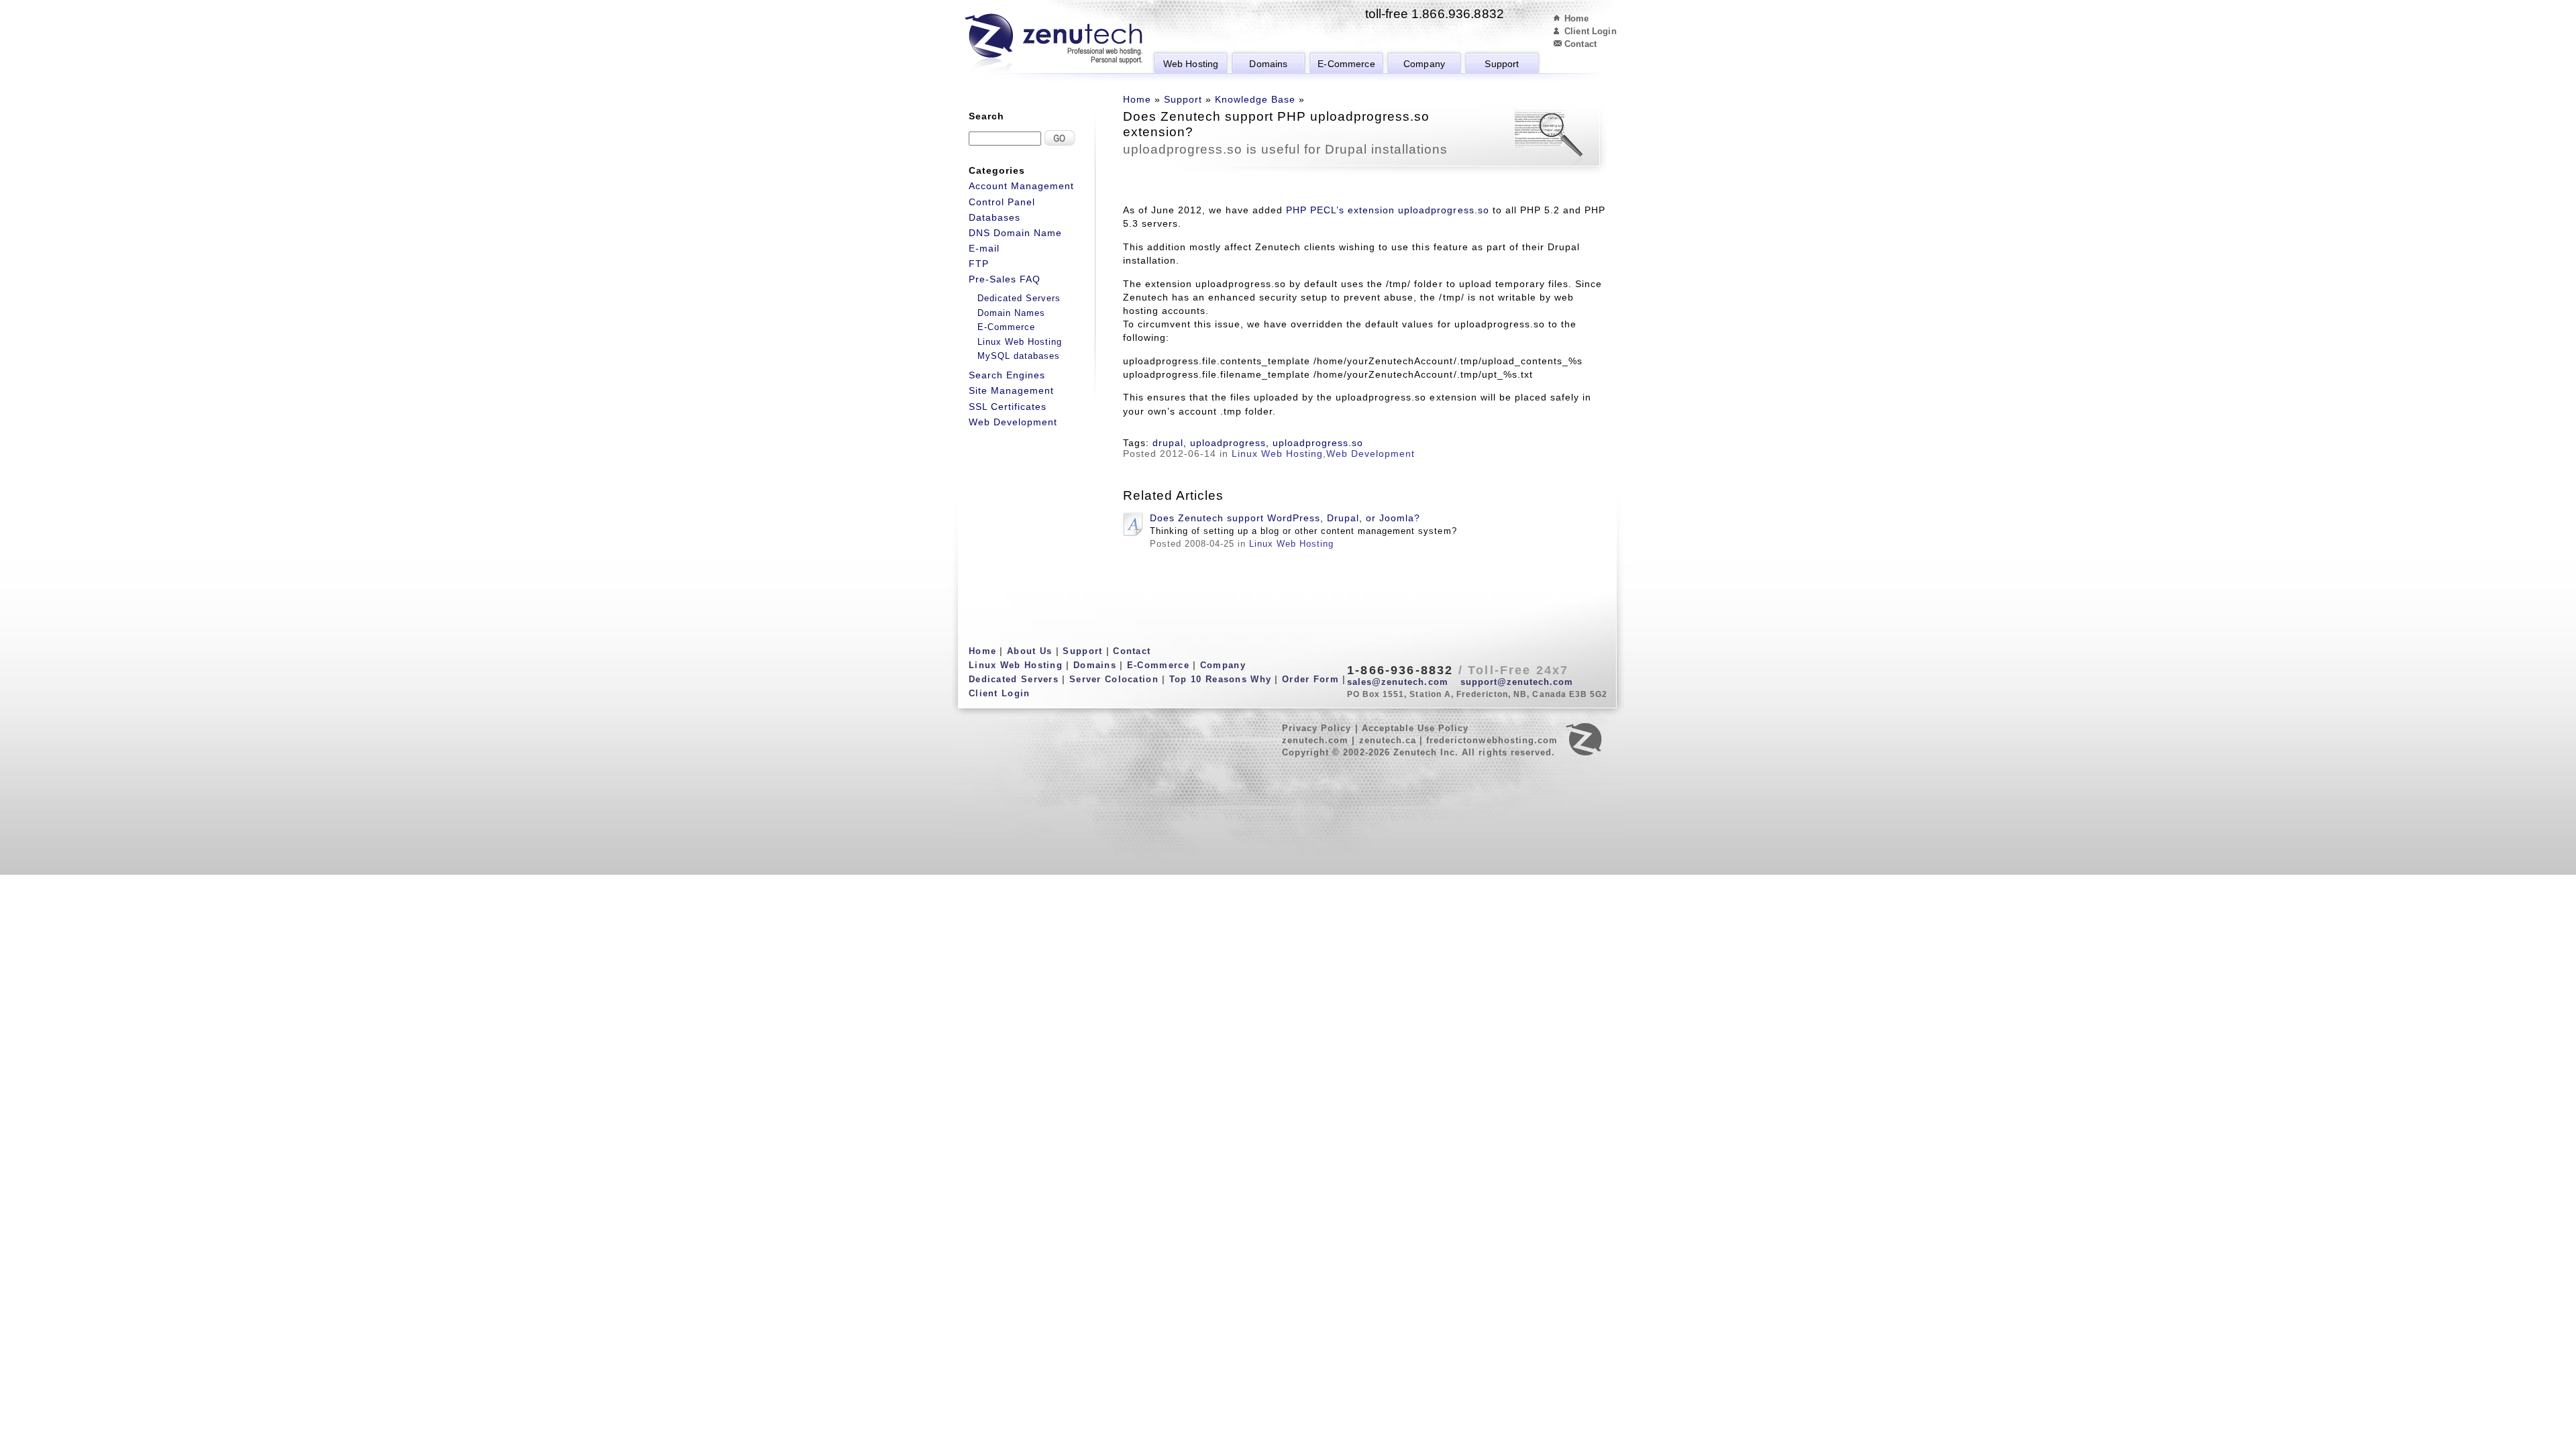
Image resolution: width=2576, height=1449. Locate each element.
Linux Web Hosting (1277, 453)
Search (986, 116)
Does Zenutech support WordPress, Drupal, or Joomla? (1285, 518)
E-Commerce (1346, 64)
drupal (1168, 443)
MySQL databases (1019, 356)
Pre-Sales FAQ (1005, 279)
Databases (995, 217)
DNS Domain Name (1015, 233)
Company (1424, 64)
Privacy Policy (1317, 728)
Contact (1580, 44)
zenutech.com (1315, 740)
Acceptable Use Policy (1415, 728)
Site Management (1011, 390)
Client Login (1591, 31)
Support (1502, 64)
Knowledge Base (1255, 99)
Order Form (1310, 679)
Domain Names (1011, 313)
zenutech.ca (1388, 740)
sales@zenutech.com (1398, 682)
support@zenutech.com (1517, 682)
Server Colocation (1114, 679)
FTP (979, 264)
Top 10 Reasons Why (1220, 679)
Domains (1268, 64)
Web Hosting (1191, 64)
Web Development (1371, 453)
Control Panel (1002, 202)
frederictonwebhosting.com (1492, 740)
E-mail (984, 248)
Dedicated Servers (1019, 298)
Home (1577, 18)
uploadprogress (1228, 443)
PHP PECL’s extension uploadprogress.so (1387, 210)
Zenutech (1054, 44)
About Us (1029, 651)
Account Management (1021, 186)
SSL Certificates (1008, 407)
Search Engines (1007, 375)
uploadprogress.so (1318, 443)
